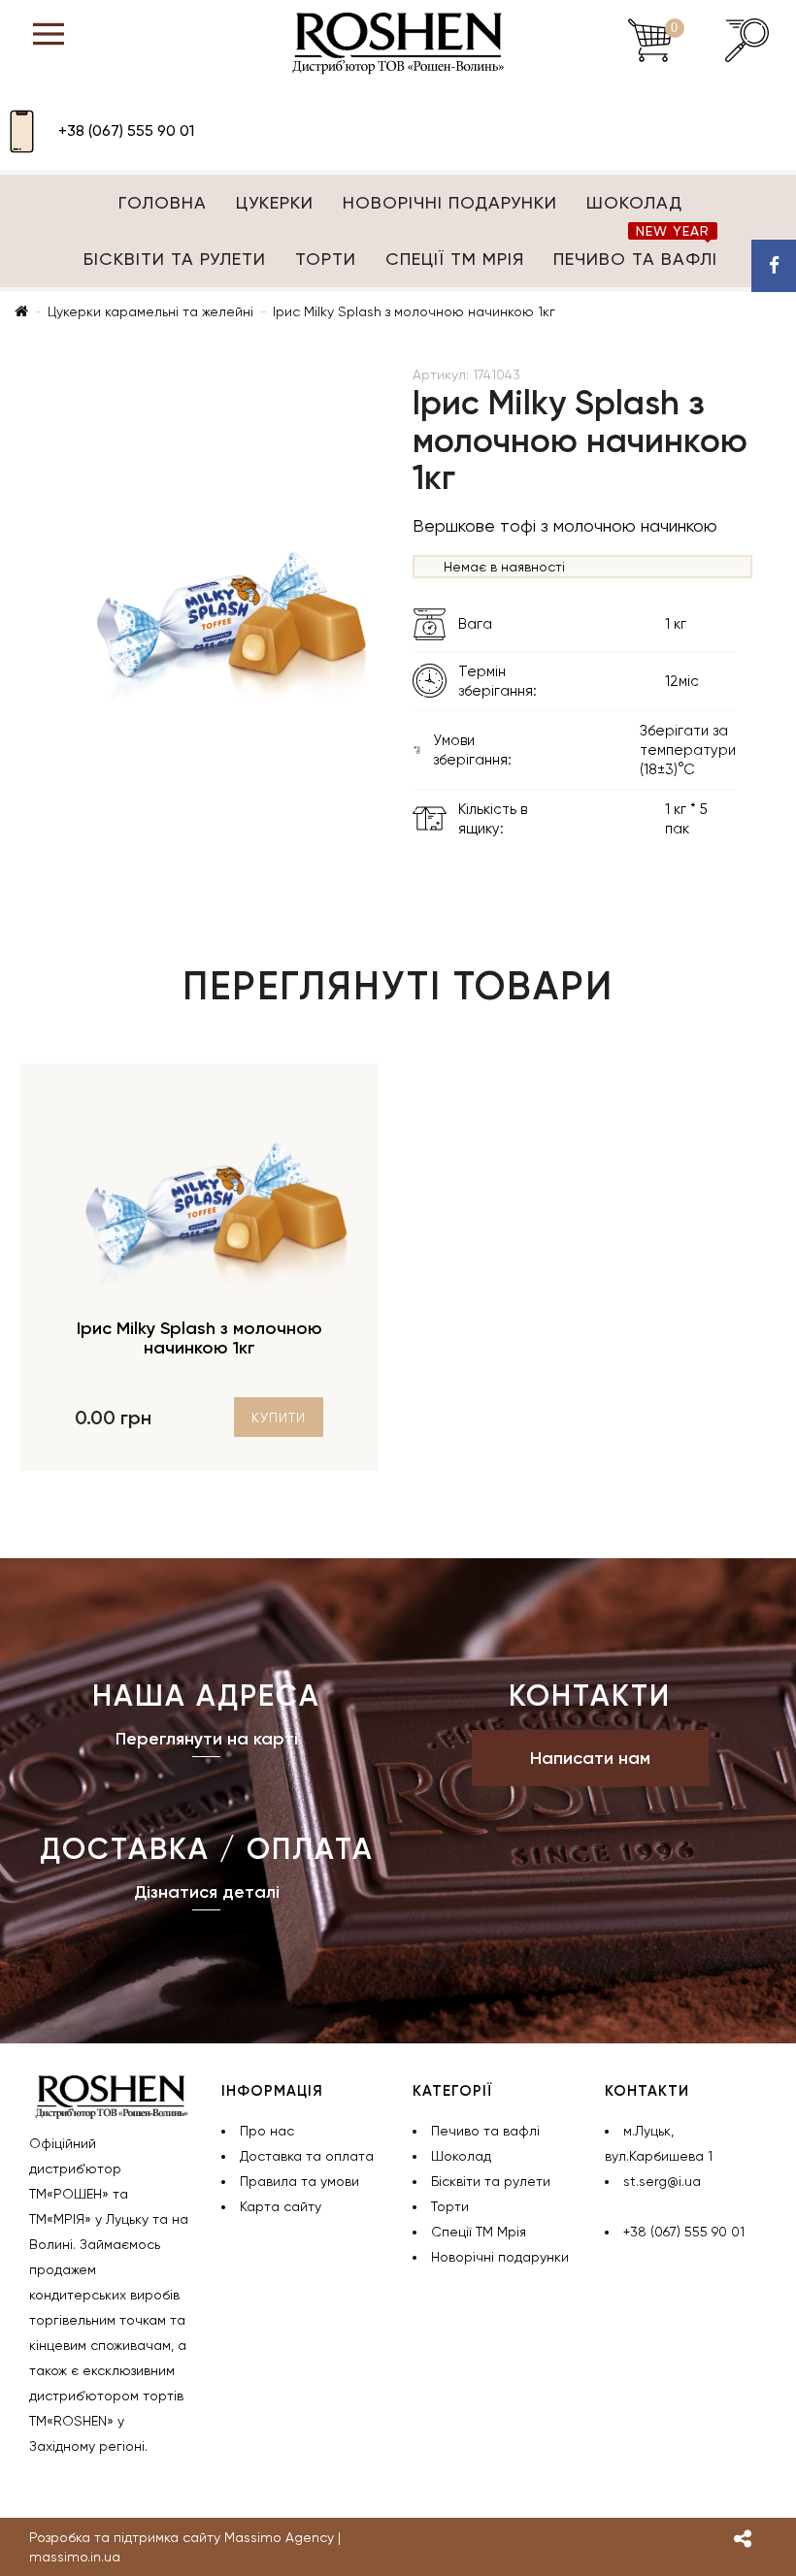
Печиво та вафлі (635, 250)
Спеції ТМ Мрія (479, 2232)
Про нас (267, 2131)
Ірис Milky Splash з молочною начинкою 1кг (414, 311)
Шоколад (634, 202)
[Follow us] (743, 2541)
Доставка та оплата (307, 2156)
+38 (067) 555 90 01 (126, 130)
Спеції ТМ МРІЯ (455, 259)
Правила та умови (299, 2181)
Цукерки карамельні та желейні (150, 311)
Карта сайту (281, 2206)
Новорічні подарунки (450, 202)
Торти (326, 259)
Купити (279, 1418)
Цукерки (275, 202)
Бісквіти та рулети (175, 259)
